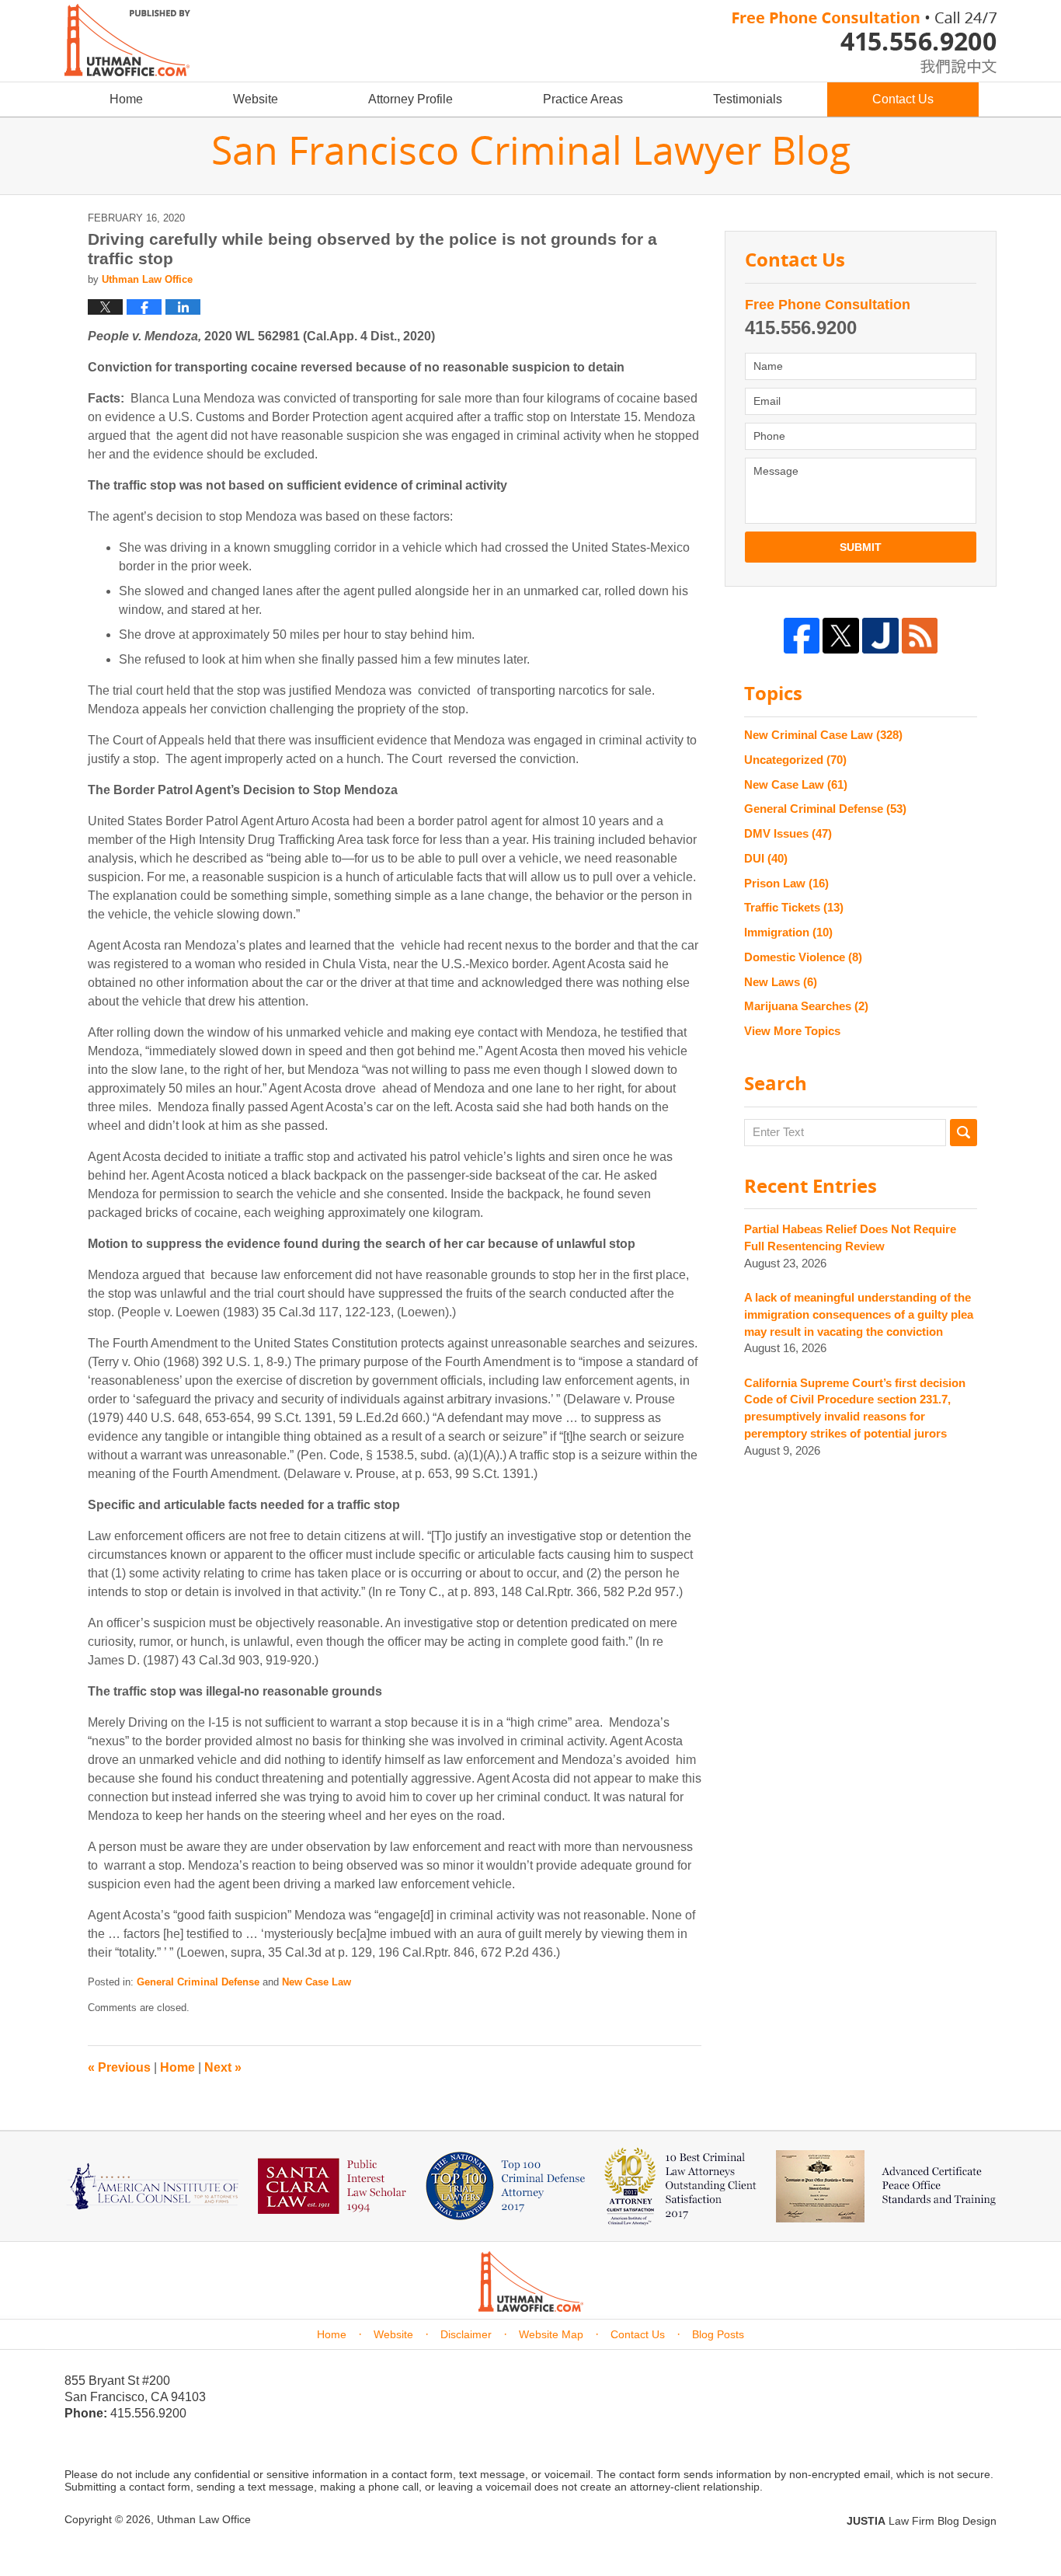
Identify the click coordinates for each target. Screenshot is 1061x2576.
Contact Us (903, 99)
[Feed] (920, 636)
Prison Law (786, 883)
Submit (861, 547)
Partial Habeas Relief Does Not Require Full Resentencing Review (850, 1237)
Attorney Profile (410, 99)
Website (256, 99)
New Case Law (317, 1982)
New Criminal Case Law (823, 735)
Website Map (551, 2334)
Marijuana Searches (806, 1006)
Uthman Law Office (204, 2519)
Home (126, 99)
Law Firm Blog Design (922, 2521)
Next (223, 2067)
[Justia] (880, 636)
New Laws (781, 982)
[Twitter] (841, 636)
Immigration (788, 932)
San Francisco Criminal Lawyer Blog (127, 40)
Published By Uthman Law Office (864, 43)
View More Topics (792, 1031)
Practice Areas (583, 99)
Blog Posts (718, 2334)
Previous (119, 2067)
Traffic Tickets (794, 907)
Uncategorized (795, 760)
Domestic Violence (803, 957)
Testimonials (748, 99)
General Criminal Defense (198, 1982)
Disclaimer (466, 2334)
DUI (766, 858)
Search (964, 1133)
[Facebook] (802, 636)
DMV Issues (788, 833)
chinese (942, 63)
